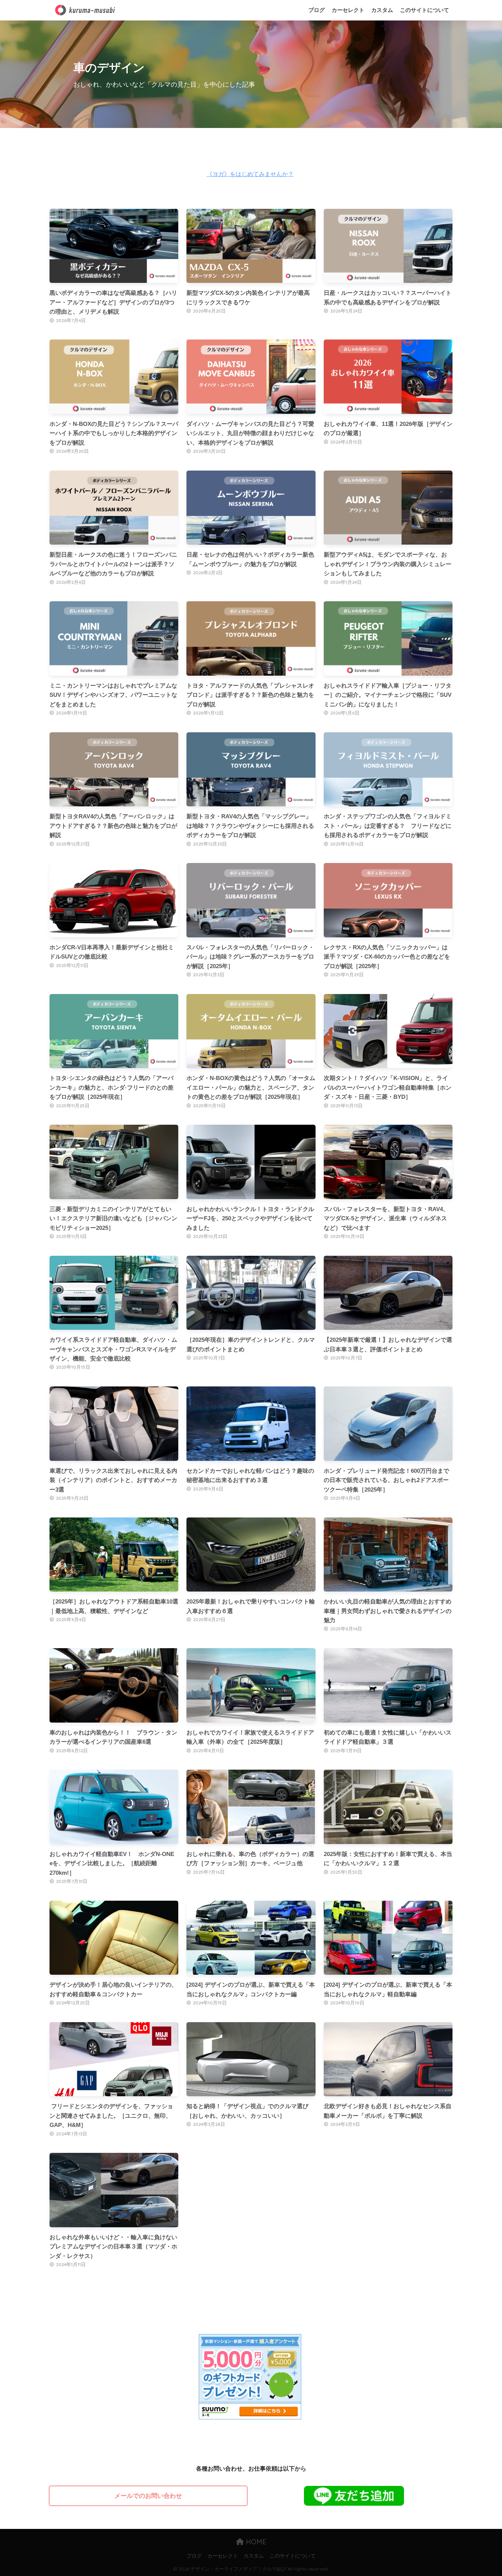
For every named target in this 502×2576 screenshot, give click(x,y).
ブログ (317, 10)
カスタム (382, 10)
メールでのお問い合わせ (148, 2496)
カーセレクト (348, 10)
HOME (255, 2542)
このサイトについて (424, 10)
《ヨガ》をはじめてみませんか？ (250, 174)
